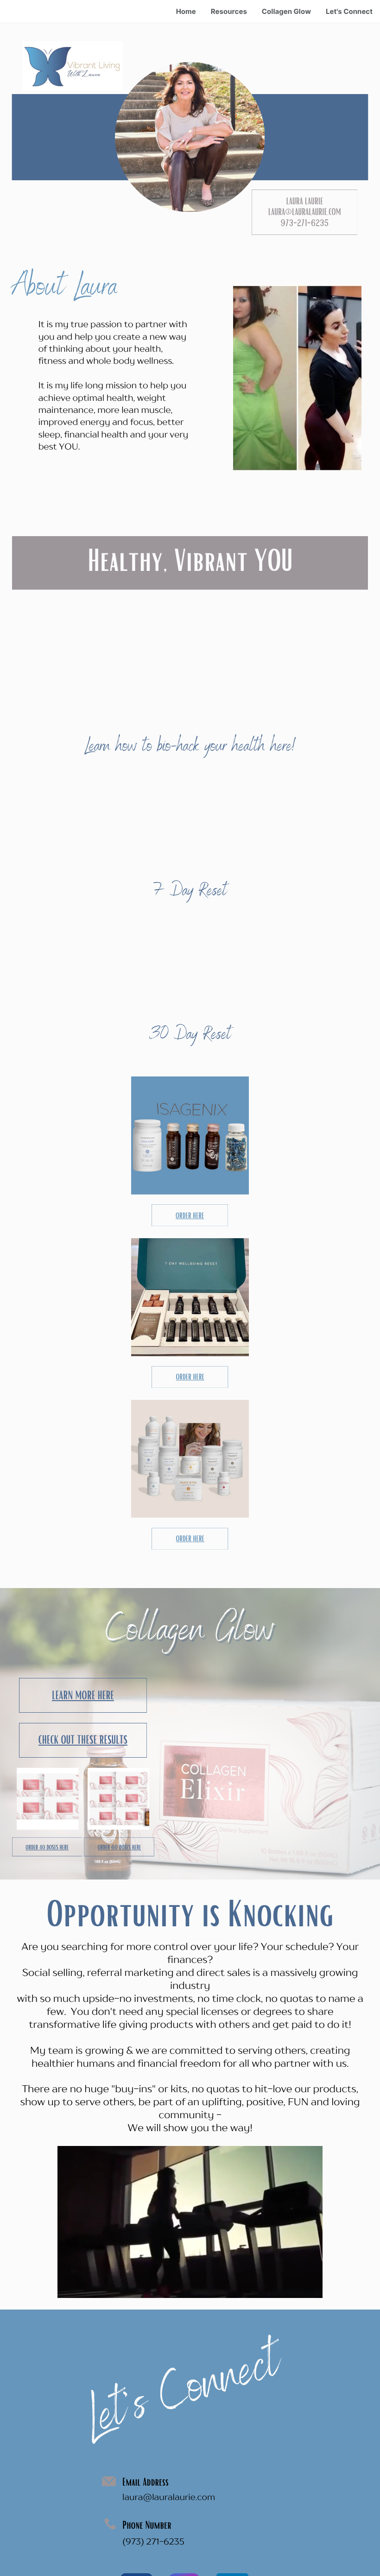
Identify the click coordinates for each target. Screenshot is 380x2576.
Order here (190, 1215)
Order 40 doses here (47, 1847)
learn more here (83, 1695)
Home (186, 11)
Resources (229, 11)
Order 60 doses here (120, 1847)
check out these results (83, 1740)
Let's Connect (349, 11)
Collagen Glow (286, 11)
